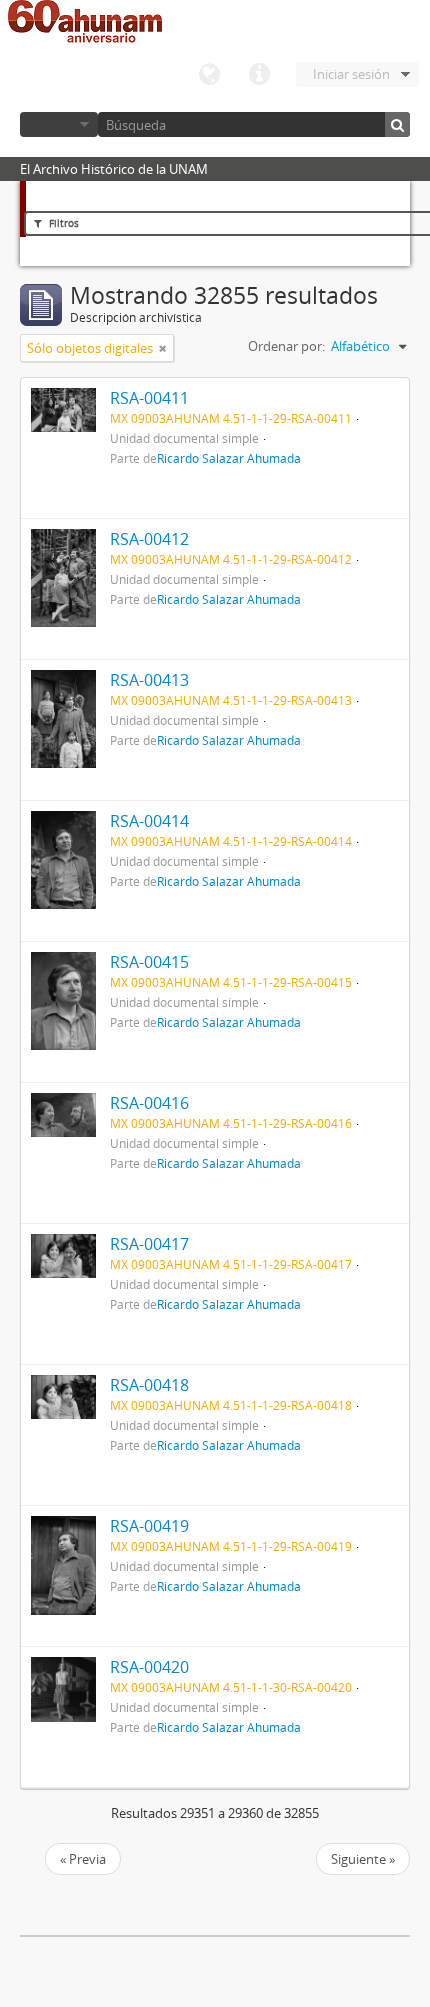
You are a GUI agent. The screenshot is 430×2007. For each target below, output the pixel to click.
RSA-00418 (149, 1385)
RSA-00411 (149, 398)
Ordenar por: (286, 346)
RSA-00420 (149, 1667)
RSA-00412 (149, 539)
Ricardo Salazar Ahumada (229, 458)
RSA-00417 (149, 1244)
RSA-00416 (149, 1103)
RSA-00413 (149, 680)
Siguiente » (363, 1859)
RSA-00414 (149, 821)
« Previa (83, 1859)
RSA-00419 (149, 1526)
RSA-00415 (149, 962)
